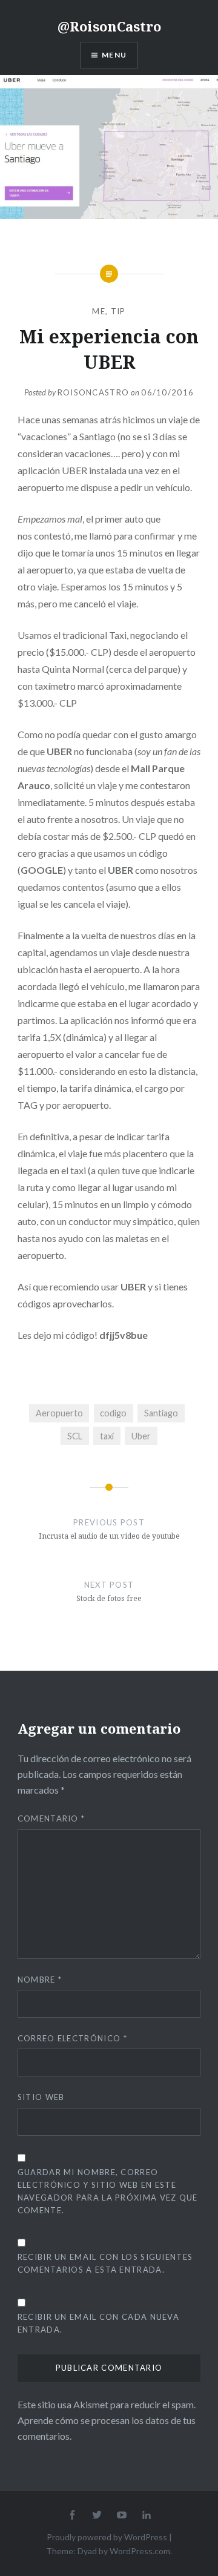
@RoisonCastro (109, 26)
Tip (118, 311)
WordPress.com (140, 2551)
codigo (113, 1413)
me (99, 311)
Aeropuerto (59, 1413)
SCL (75, 1436)
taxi (107, 1436)
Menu (114, 55)
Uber (141, 1436)
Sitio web (41, 2097)
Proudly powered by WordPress (107, 2537)
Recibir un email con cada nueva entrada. (98, 2323)
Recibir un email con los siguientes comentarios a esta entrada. (105, 2263)
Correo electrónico (72, 2038)
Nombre (40, 1980)
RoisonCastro (94, 392)
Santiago (161, 1413)
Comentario (51, 1818)
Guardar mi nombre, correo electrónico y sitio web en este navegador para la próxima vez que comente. (108, 2191)
